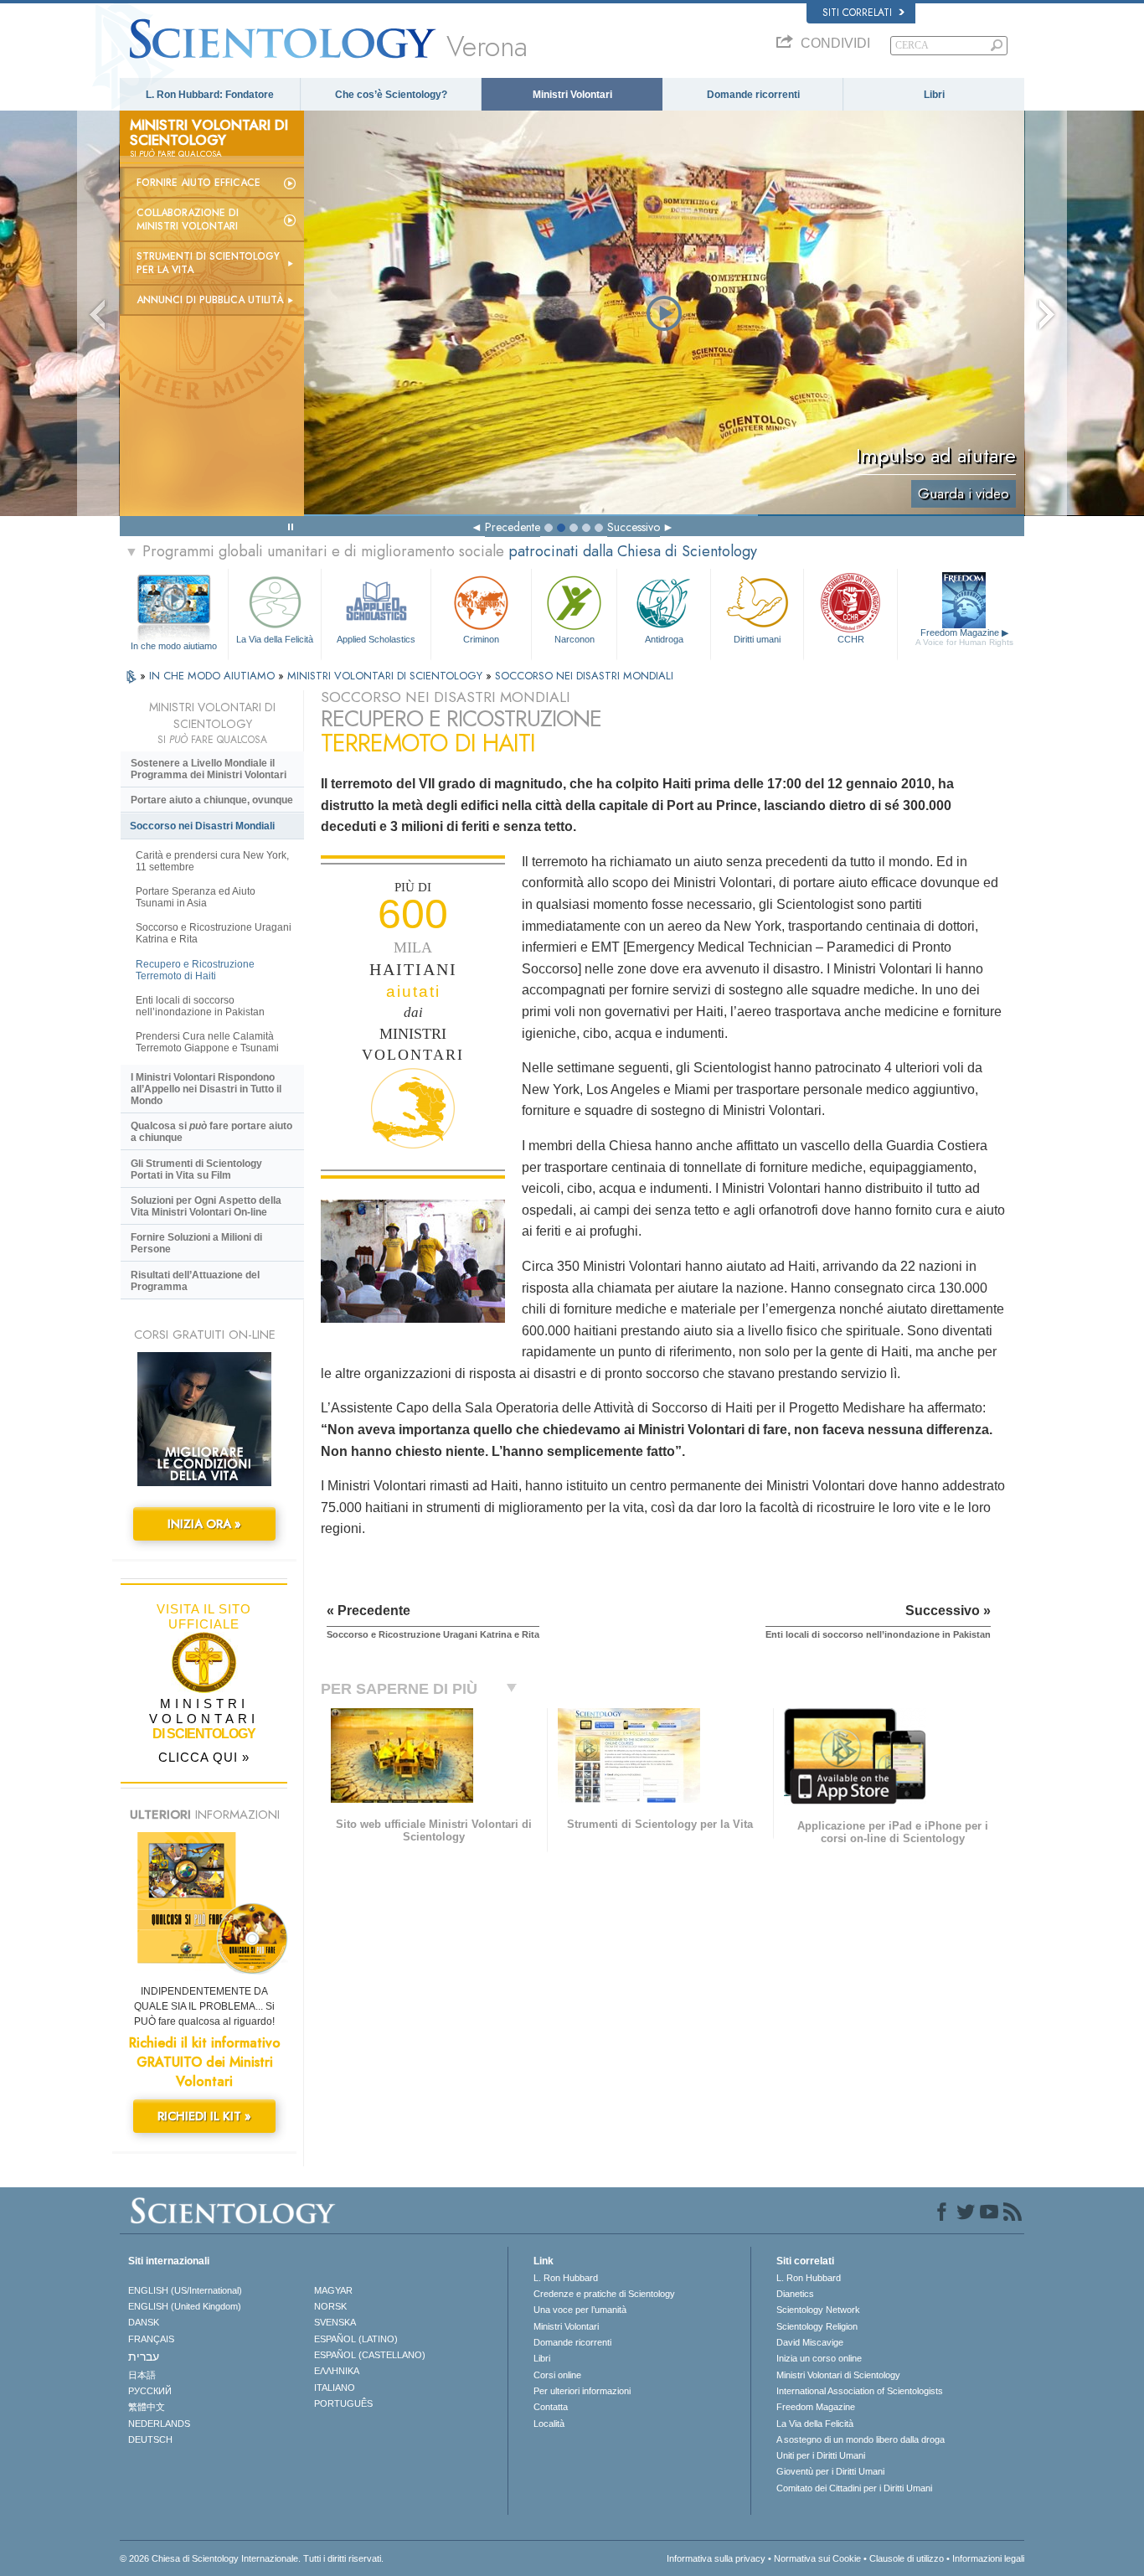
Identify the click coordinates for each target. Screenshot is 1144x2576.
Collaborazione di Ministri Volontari (188, 219)
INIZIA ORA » (204, 1524)
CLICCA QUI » (204, 1757)
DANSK (144, 2322)
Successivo (634, 527)
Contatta (551, 2407)
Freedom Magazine (964, 637)
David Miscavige (810, 2342)
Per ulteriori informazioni (582, 2391)
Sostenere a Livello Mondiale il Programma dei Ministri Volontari (209, 769)
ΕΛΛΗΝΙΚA (337, 2371)
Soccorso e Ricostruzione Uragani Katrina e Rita (214, 933)
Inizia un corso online (819, 2358)
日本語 (142, 2375)
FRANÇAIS (151, 2339)
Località (549, 2424)
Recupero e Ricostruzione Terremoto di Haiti (195, 970)
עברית (144, 2357)
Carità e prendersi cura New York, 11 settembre (212, 861)
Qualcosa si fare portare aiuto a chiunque (211, 1132)
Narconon (575, 639)
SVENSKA (335, 2322)
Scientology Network (818, 2310)
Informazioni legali (988, 2558)
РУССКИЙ (150, 2391)
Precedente (513, 527)
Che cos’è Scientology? (391, 95)
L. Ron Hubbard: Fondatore (210, 95)
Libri (934, 95)
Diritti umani (757, 639)
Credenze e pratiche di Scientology (604, 2294)
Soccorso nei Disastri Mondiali (202, 826)
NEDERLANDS (159, 2424)
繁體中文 (147, 2407)
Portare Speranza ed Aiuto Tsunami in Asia (196, 897)
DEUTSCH (150, 2439)
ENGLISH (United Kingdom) (185, 2306)
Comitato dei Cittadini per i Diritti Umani (854, 2488)
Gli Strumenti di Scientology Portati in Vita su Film (196, 1169)
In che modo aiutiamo (174, 646)
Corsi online (557, 2375)
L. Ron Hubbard (566, 2278)
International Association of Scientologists (860, 2391)
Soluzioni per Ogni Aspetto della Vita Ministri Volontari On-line (206, 1206)
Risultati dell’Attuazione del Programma (195, 1281)
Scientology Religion (817, 2326)
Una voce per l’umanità (580, 2310)
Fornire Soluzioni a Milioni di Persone (196, 1243)
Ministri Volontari (572, 95)
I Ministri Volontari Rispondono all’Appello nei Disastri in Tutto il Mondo (206, 1089)
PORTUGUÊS (343, 2403)
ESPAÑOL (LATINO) (356, 2339)
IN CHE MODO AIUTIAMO (214, 676)
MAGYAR (333, 2290)
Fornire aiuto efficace (198, 183)
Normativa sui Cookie (817, 2558)
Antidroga (664, 639)
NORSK (330, 2306)
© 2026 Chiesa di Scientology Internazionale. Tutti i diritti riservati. (252, 2558)
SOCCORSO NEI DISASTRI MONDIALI (584, 676)
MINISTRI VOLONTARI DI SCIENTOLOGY (386, 676)
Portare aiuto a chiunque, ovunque (212, 800)
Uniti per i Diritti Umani (821, 2455)
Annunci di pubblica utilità (210, 300)
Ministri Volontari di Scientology (838, 2375)
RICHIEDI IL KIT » (204, 2116)
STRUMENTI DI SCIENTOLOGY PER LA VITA (208, 263)
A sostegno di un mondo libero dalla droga (861, 2439)
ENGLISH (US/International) (185, 2290)
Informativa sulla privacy (716, 2558)
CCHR (851, 639)
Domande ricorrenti (753, 95)
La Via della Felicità (275, 639)
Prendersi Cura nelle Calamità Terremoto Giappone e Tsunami (207, 1042)
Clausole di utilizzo (907, 2558)
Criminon (481, 639)
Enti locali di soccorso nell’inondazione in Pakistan (200, 1006)
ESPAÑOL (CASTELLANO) (370, 2355)
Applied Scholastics (376, 639)
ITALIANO (335, 2388)
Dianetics (795, 2294)
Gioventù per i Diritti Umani (830, 2471)
